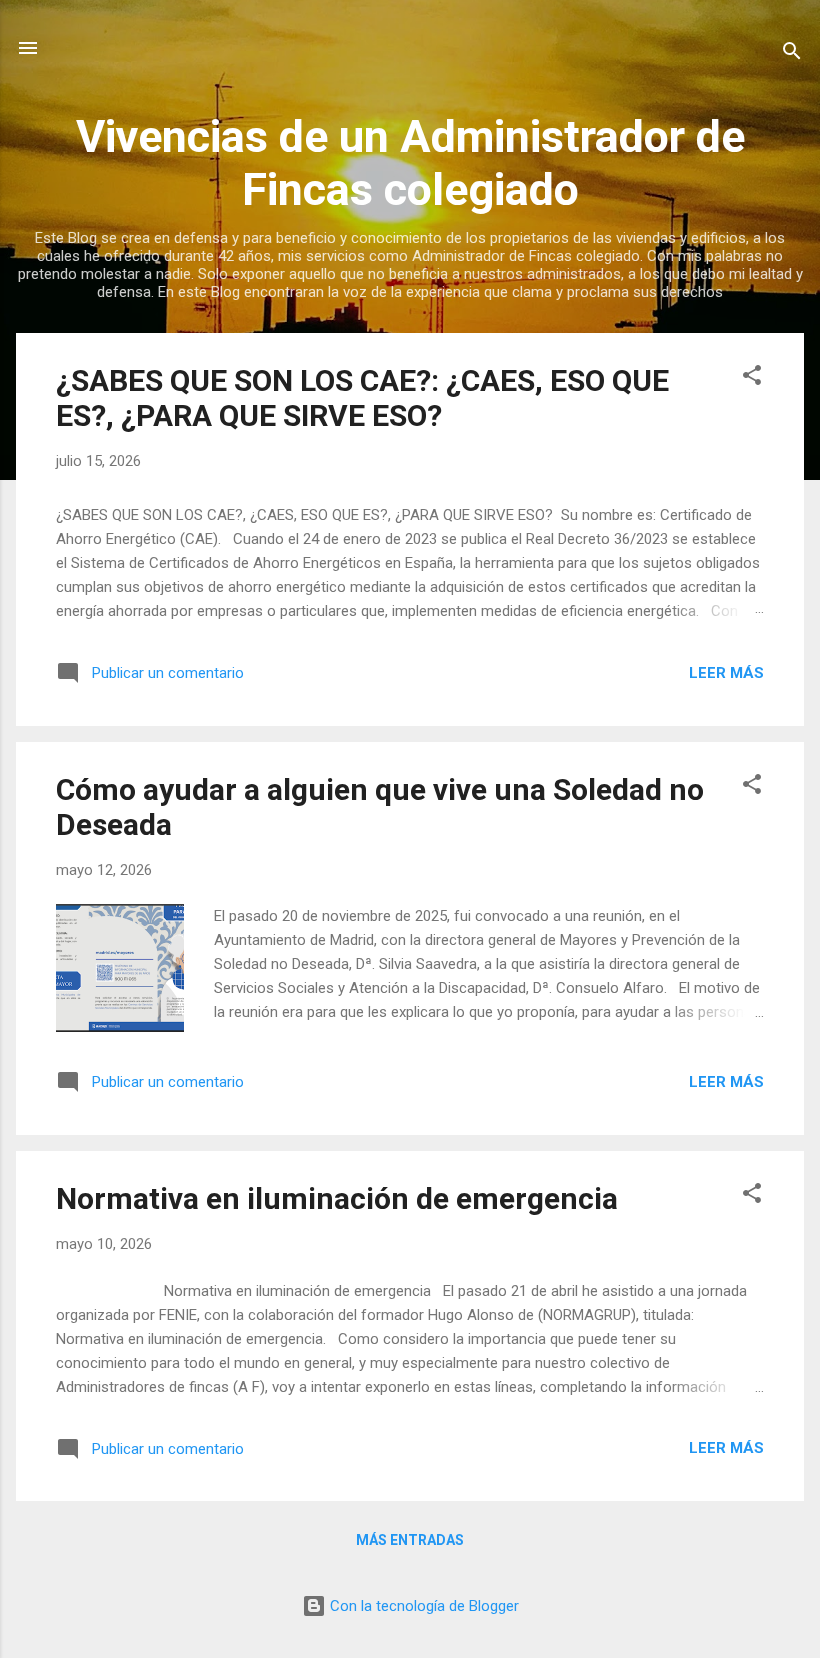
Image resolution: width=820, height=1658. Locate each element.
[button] (752, 378)
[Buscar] (792, 54)
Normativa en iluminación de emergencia (337, 1198)
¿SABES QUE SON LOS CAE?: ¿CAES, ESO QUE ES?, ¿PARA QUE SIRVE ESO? (362, 398)
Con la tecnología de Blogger (422, 1606)
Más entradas (410, 1540)
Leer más (726, 673)
